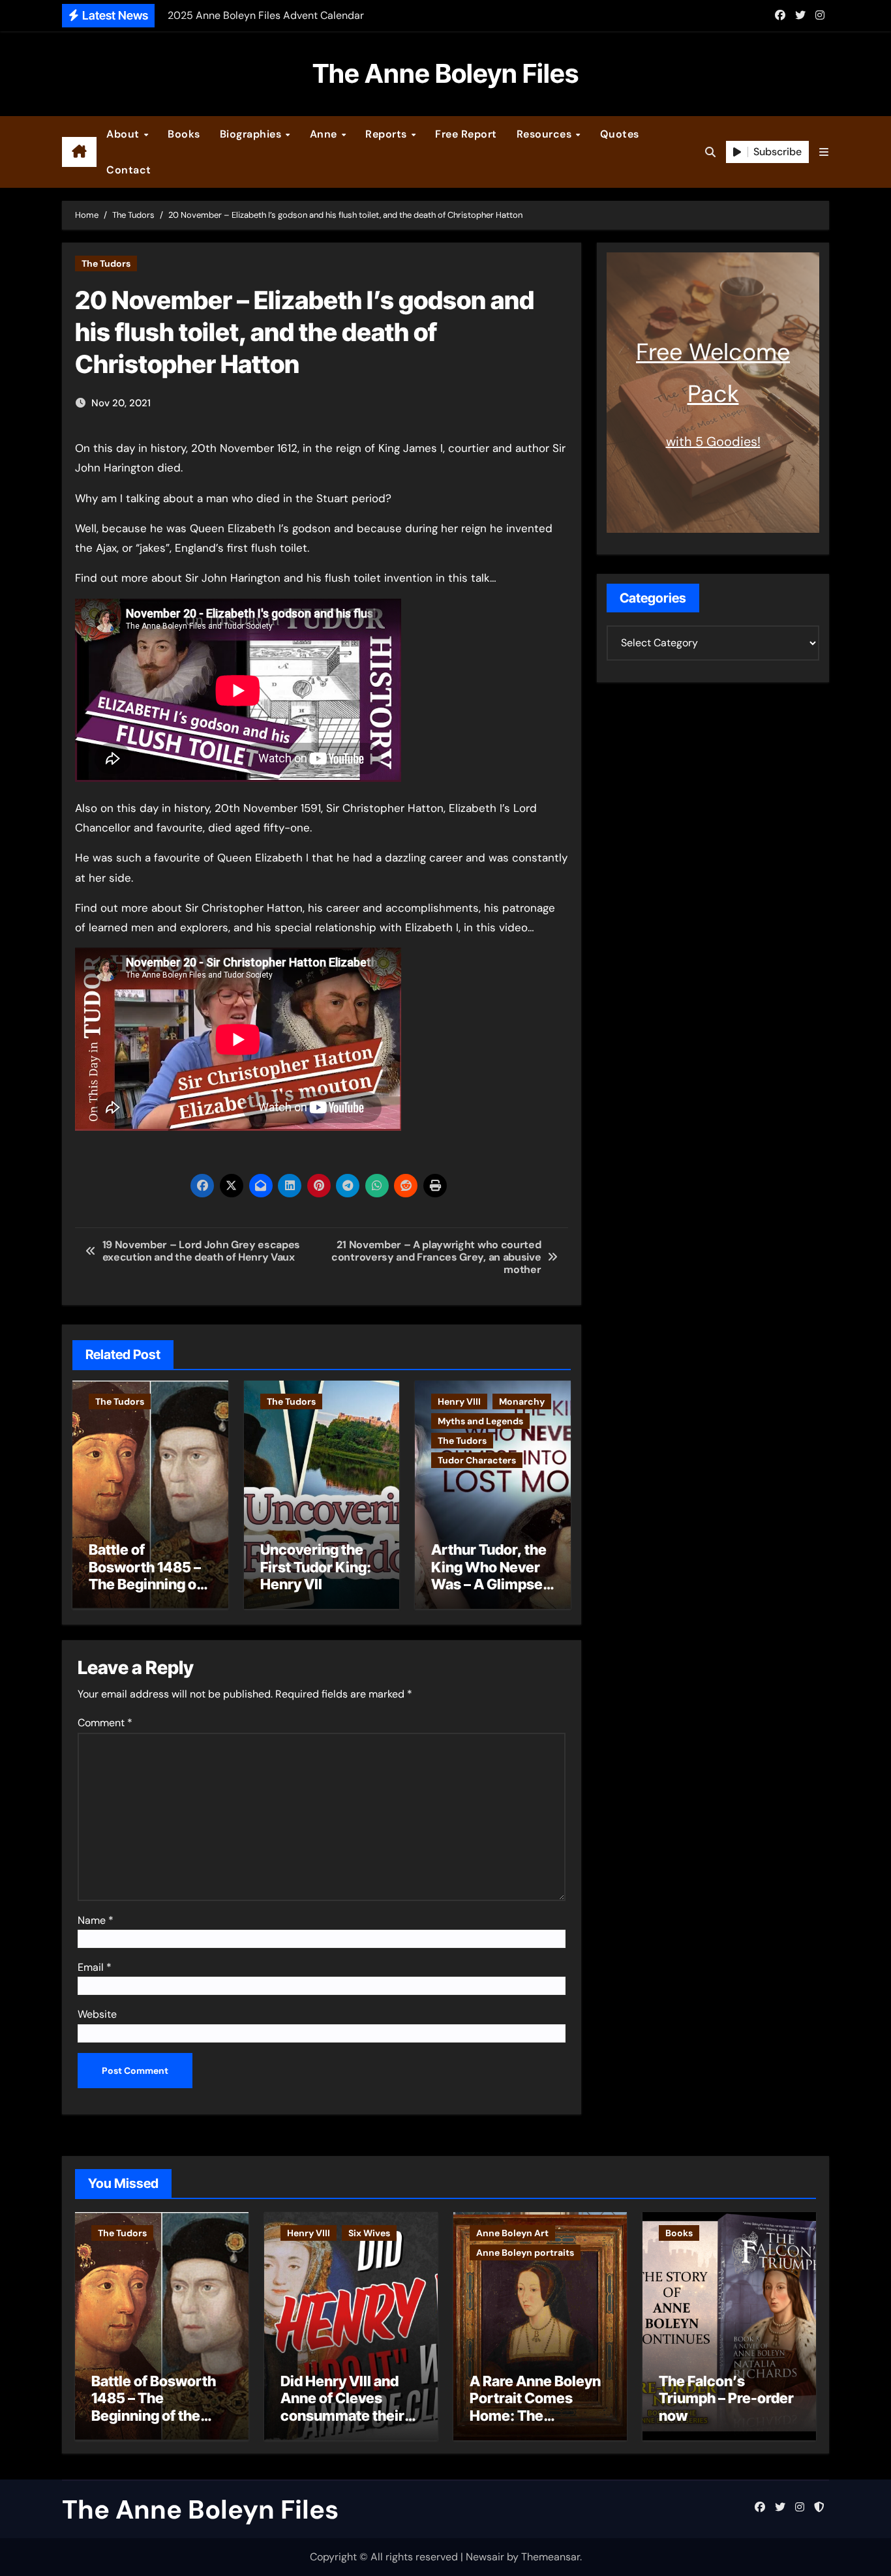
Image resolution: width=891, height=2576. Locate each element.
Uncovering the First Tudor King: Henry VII (316, 1567)
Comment (105, 1723)
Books (184, 134)
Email (95, 1967)
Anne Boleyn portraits (525, 2253)
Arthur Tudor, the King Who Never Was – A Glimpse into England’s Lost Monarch (489, 1584)
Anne (325, 134)
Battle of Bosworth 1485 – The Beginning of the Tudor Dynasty (149, 1575)
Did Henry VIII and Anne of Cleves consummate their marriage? (342, 2407)
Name (96, 1920)
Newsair (485, 2557)
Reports (387, 134)
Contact (129, 170)
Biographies (252, 134)
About (124, 134)
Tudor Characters (477, 1460)
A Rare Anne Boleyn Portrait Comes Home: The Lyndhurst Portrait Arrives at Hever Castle (535, 2424)
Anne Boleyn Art (512, 2233)
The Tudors (106, 263)
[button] (824, 152)
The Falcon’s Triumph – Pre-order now (726, 2398)
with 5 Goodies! (713, 442)
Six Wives (369, 2233)
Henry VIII (459, 1401)
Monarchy (522, 1401)
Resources (546, 134)
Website (97, 2014)
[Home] (79, 152)
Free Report (466, 134)
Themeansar (551, 2557)
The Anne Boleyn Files (445, 73)
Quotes (620, 134)
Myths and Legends (480, 1421)
